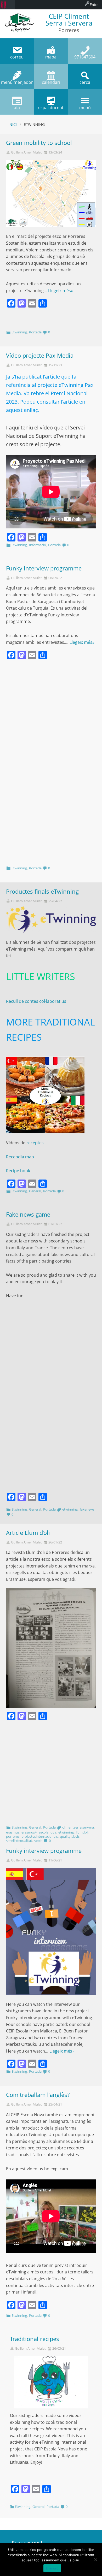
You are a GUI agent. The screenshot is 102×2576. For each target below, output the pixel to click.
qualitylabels (70, 1836)
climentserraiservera (78, 1827)
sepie (38, 1841)
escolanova (47, 1832)
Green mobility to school (39, 143)
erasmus (13, 1832)
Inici (13, 124)
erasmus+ (29, 1832)
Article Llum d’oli (28, 1533)
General (35, 1191)
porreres (13, 1836)
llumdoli (82, 1832)
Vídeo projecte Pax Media (40, 355)
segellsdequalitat (19, 1841)
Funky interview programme (44, 568)
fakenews (87, 1509)
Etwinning (19, 332)
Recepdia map (20, 1157)
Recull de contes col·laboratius (36, 1001)
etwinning (70, 1509)
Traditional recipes (35, 2339)
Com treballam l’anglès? (38, 2095)
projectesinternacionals (40, 1836)
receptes (35, 1143)
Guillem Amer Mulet (26, 152)
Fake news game (28, 1214)
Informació (38, 545)
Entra (94, 5)
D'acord (52, 2568)
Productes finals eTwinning (42, 891)
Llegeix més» (61, 291)
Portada (35, 332)
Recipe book (18, 1171)
